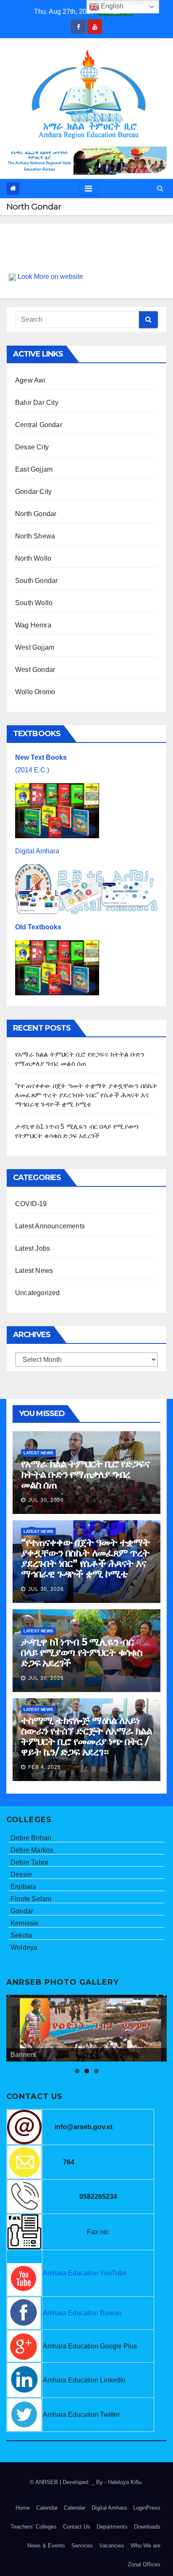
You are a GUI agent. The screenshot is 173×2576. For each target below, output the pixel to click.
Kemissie (25, 1923)
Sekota (21, 1935)
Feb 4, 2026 (45, 1767)
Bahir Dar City (37, 403)
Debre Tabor (29, 1862)
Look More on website (50, 277)
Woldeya (24, 1948)
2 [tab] (87, 2071)
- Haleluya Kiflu (123, 2482)
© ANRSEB (45, 2482)
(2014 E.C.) (32, 770)
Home (23, 2508)
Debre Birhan (31, 1838)
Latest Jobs (33, 1248)
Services (82, 2546)
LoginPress (147, 2508)
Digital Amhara (37, 851)
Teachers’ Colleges (34, 2527)
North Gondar (36, 514)
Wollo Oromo (35, 692)
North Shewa (35, 536)
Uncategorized (38, 1293)
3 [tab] (96, 2071)
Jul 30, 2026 (46, 1500)
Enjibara (24, 1887)
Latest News (34, 1271)
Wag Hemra (33, 625)
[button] (160, 188)
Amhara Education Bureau (82, 2313)
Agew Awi (30, 380)
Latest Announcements (50, 1226)
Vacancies (112, 2546)
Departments (112, 2527)
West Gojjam (35, 647)
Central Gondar (39, 425)
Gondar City (33, 492)
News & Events (46, 2546)
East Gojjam (34, 469)
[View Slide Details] (86, 2028)
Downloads (147, 2527)
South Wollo (34, 603)
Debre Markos (32, 1850)
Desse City (32, 447)
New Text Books (41, 757)
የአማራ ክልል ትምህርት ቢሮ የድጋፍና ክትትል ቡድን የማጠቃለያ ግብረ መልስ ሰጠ (85, 1474)
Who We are (145, 2546)
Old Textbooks (38, 927)
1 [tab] (77, 2071)
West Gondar (35, 670)
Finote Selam (31, 1899)
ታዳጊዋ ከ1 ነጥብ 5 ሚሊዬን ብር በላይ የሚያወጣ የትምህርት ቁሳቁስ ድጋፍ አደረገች (82, 1652)
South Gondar (36, 581)
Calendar (47, 2508)
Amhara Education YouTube (85, 2273)
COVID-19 (31, 1204)
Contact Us (77, 2527)
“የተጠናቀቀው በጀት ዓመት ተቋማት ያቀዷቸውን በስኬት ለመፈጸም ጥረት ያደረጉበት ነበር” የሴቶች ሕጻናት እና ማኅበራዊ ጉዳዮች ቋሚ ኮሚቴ (86, 1095)
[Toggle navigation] (88, 189)
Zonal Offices (144, 2564)
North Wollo (33, 558)
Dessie (21, 1874)
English (111, 6)
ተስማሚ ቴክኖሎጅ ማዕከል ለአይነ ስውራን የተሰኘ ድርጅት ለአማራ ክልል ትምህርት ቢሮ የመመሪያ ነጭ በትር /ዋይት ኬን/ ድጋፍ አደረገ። (86, 1736)
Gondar (22, 1911)
